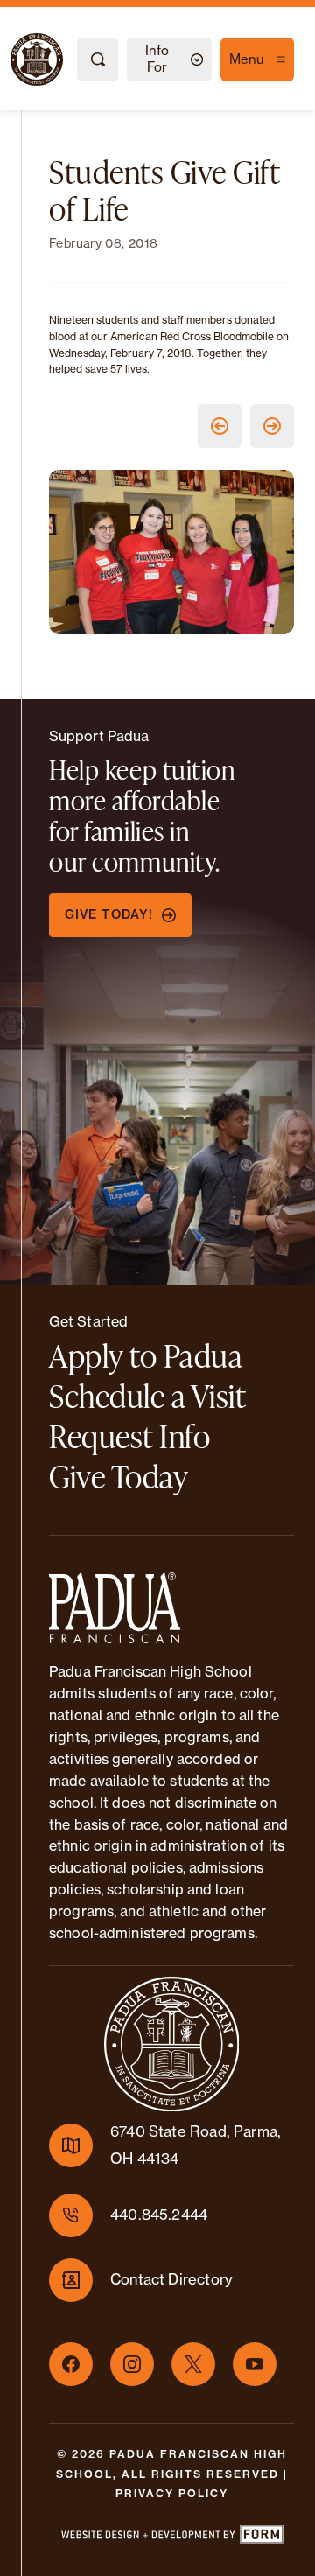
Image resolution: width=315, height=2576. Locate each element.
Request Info (129, 1436)
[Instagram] (132, 2364)
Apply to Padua (146, 1355)
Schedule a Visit (147, 1396)
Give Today (119, 1476)
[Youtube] (255, 2364)
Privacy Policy (172, 2493)
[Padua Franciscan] (21, 59)
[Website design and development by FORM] (171, 2537)
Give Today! (109, 914)
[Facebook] (71, 2364)
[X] (193, 2364)
